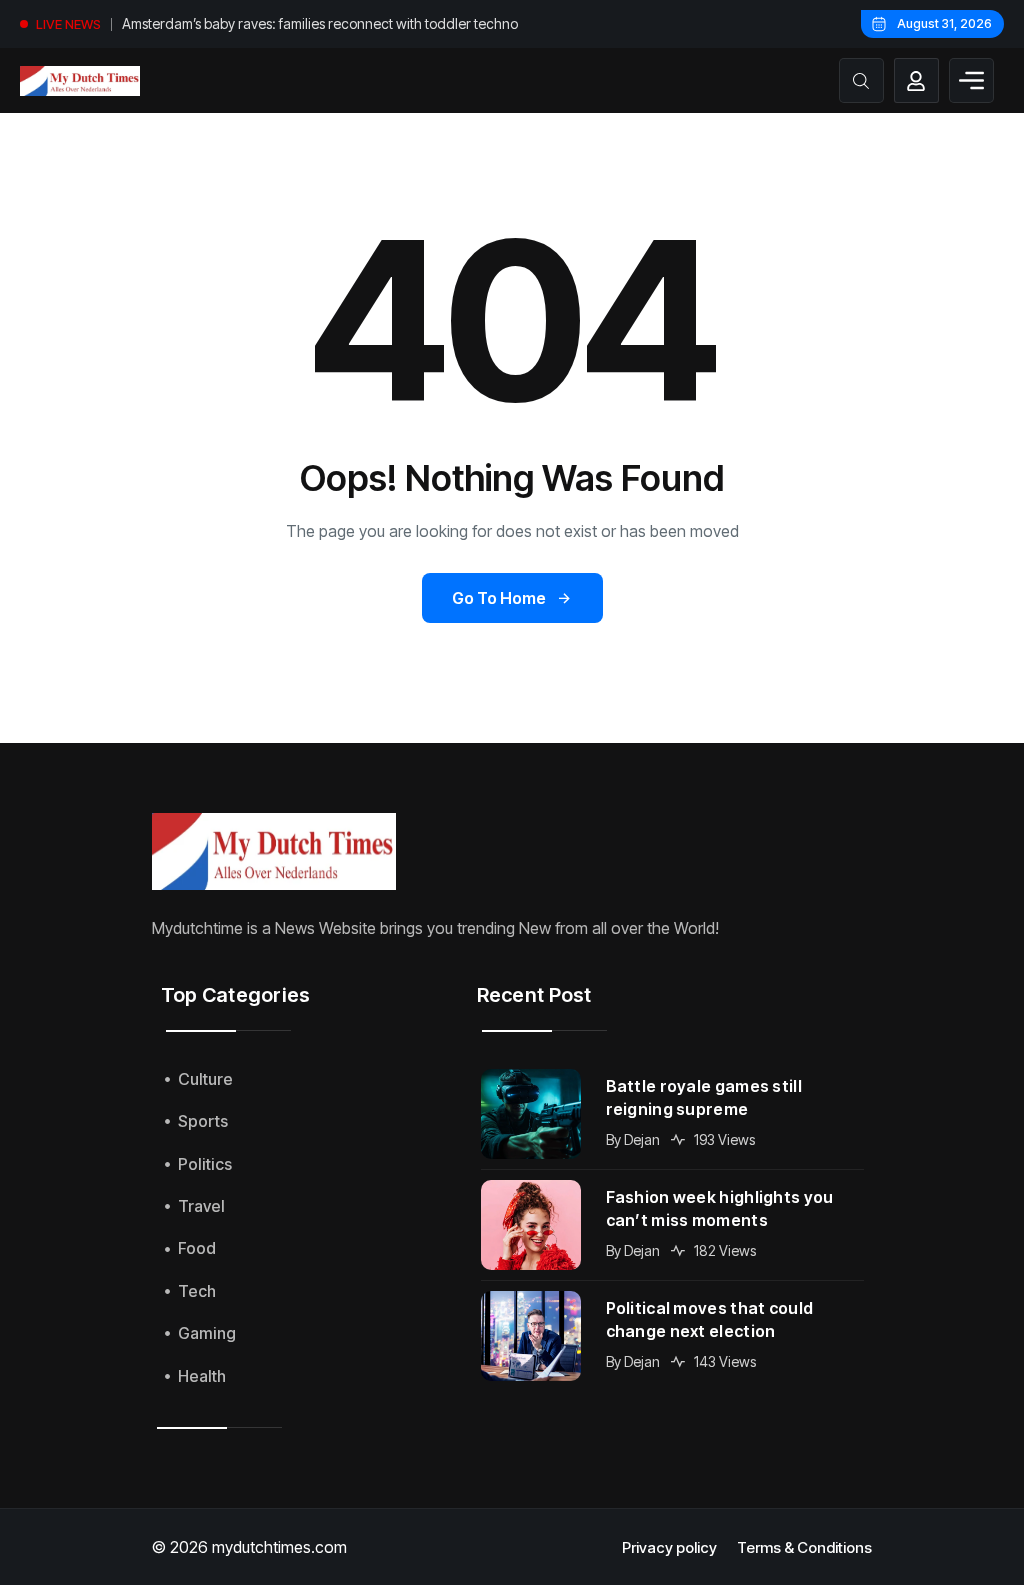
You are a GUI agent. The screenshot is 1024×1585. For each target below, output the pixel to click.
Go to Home (499, 598)
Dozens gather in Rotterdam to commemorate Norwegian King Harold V (315, 26)
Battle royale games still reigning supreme (704, 1097)
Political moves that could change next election (710, 1319)
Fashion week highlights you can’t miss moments (720, 1208)
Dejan (642, 1139)
